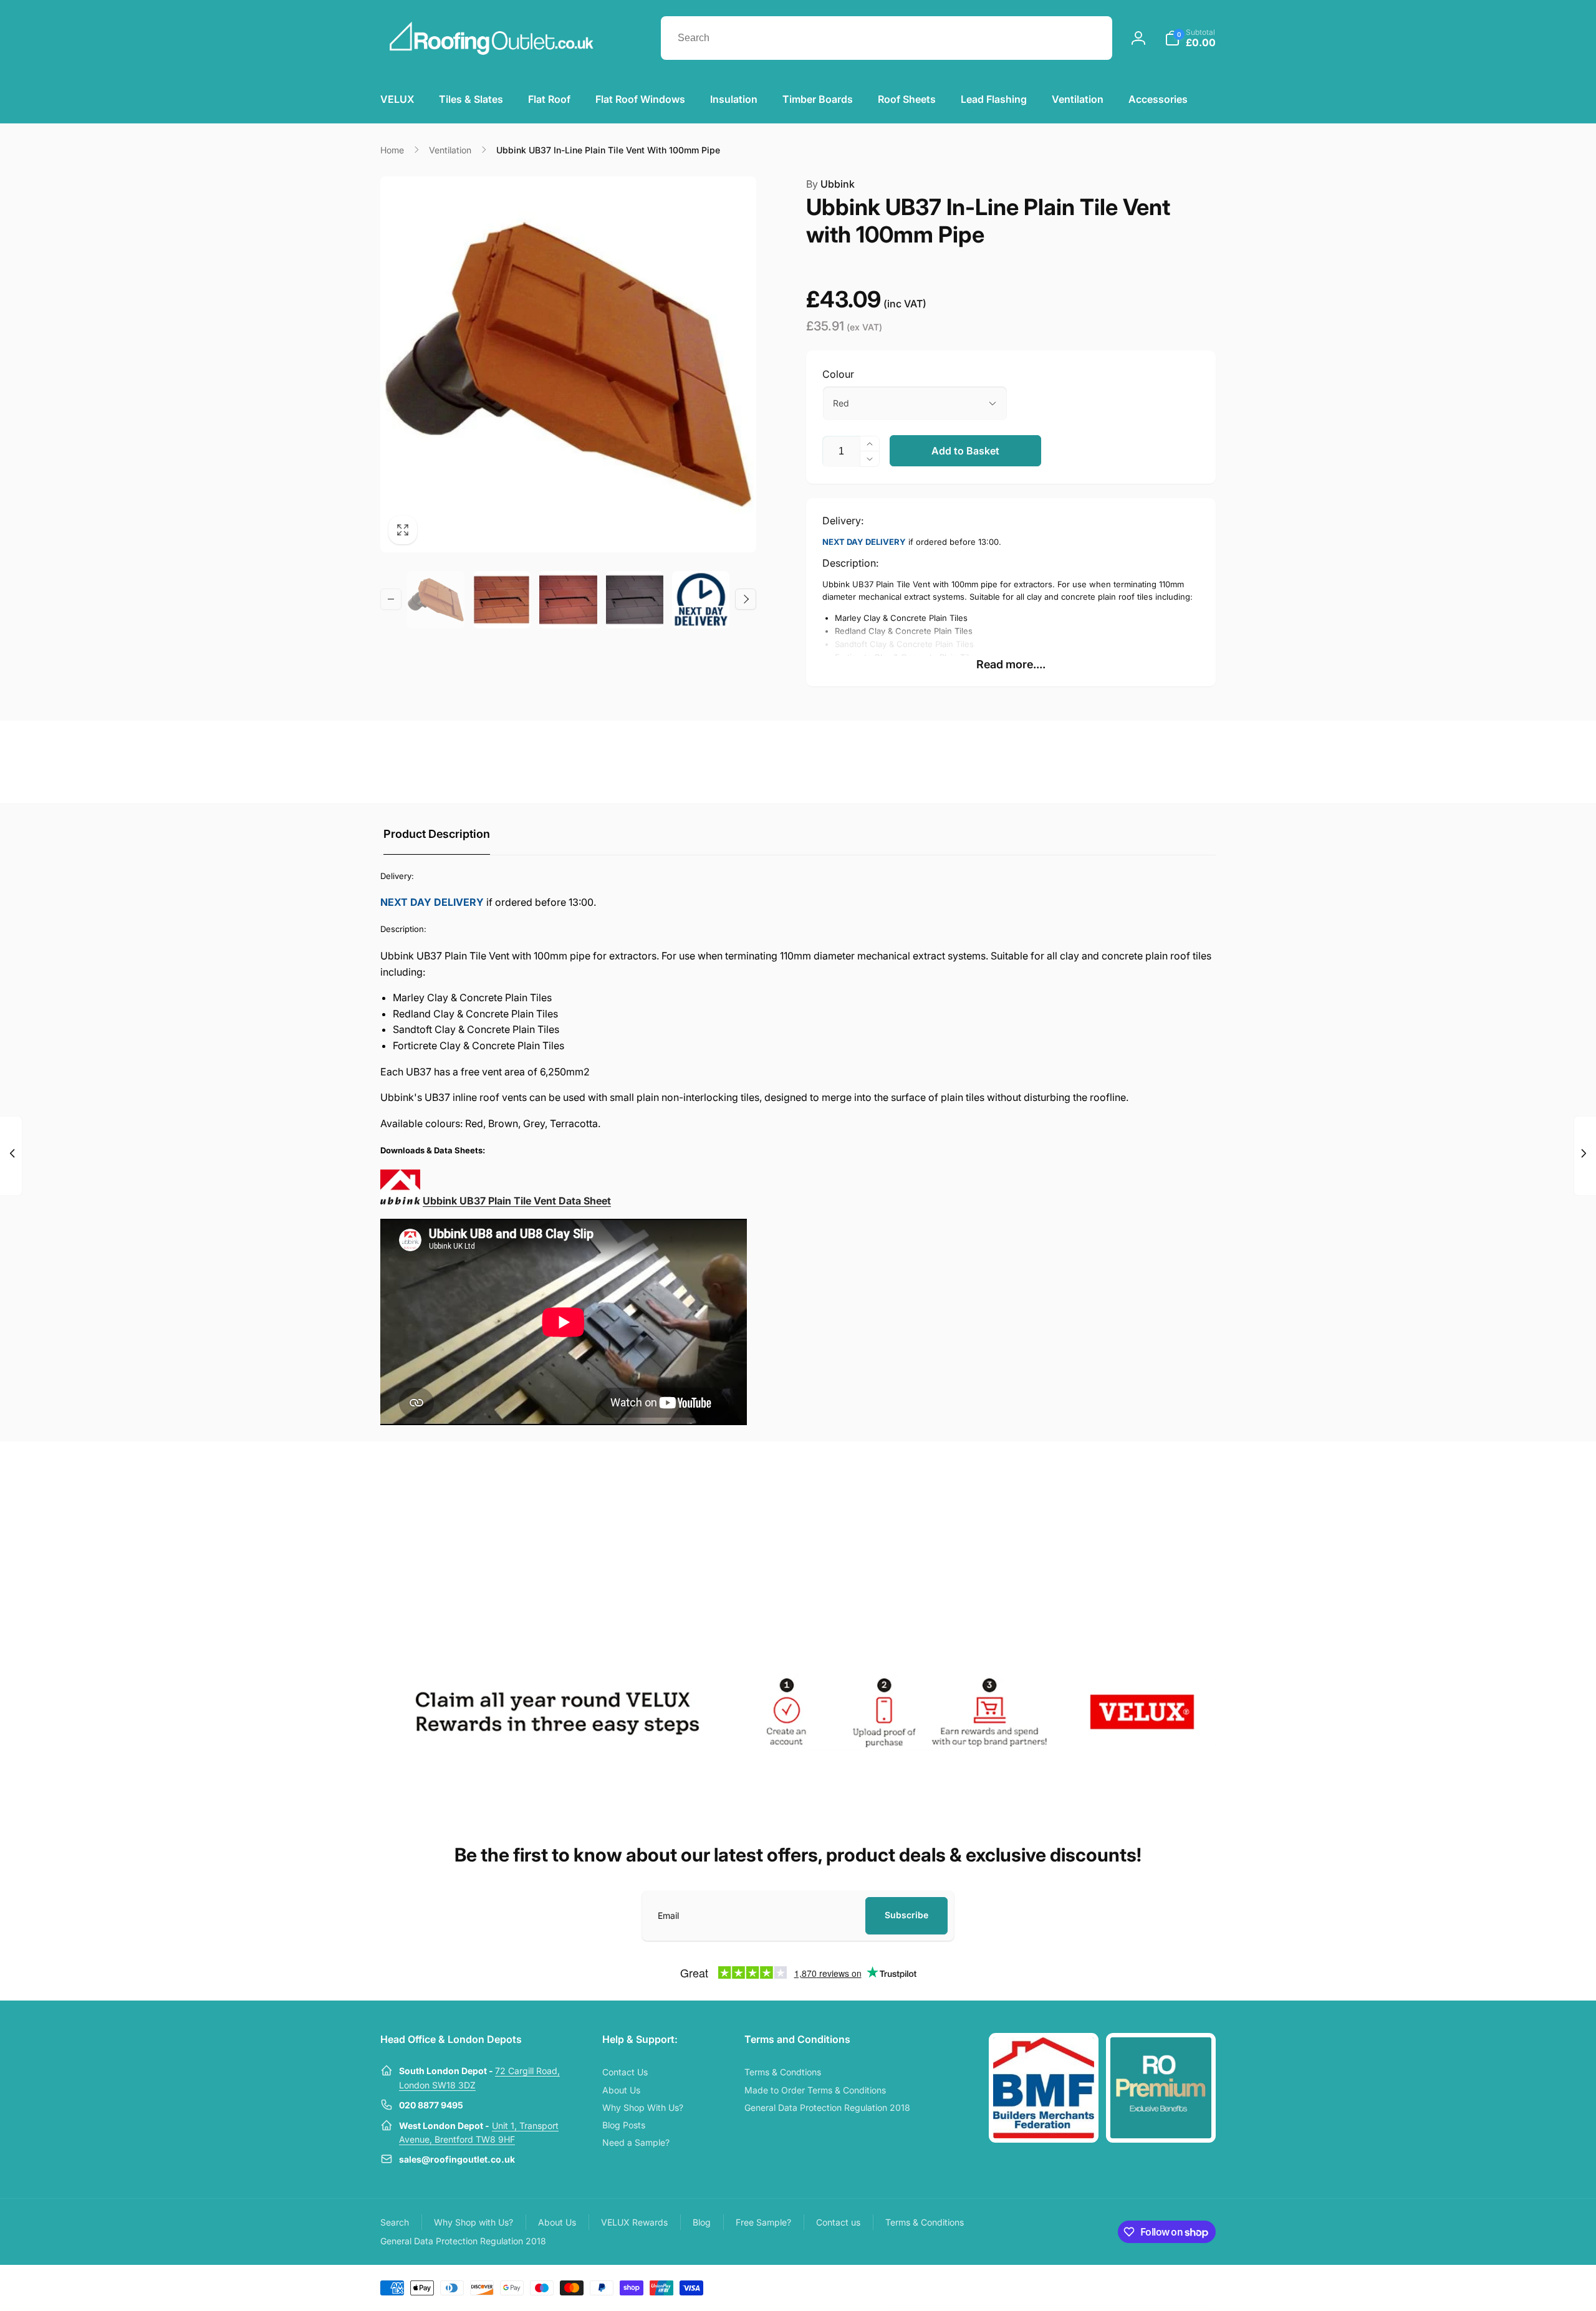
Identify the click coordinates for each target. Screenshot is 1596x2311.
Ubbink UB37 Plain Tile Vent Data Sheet (517, 1201)
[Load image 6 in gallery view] (568, 600)
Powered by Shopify (1186, 2287)
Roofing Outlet (1133, 2287)
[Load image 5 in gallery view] (502, 600)
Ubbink (830, 184)
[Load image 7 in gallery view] (635, 600)
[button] (1190, 38)
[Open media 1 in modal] (568, 364)
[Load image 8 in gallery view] (701, 600)
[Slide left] (391, 599)
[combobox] (887, 38)
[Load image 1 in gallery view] (436, 600)
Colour (838, 374)
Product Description (437, 834)
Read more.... (1011, 664)
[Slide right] (746, 599)
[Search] (1090, 38)
